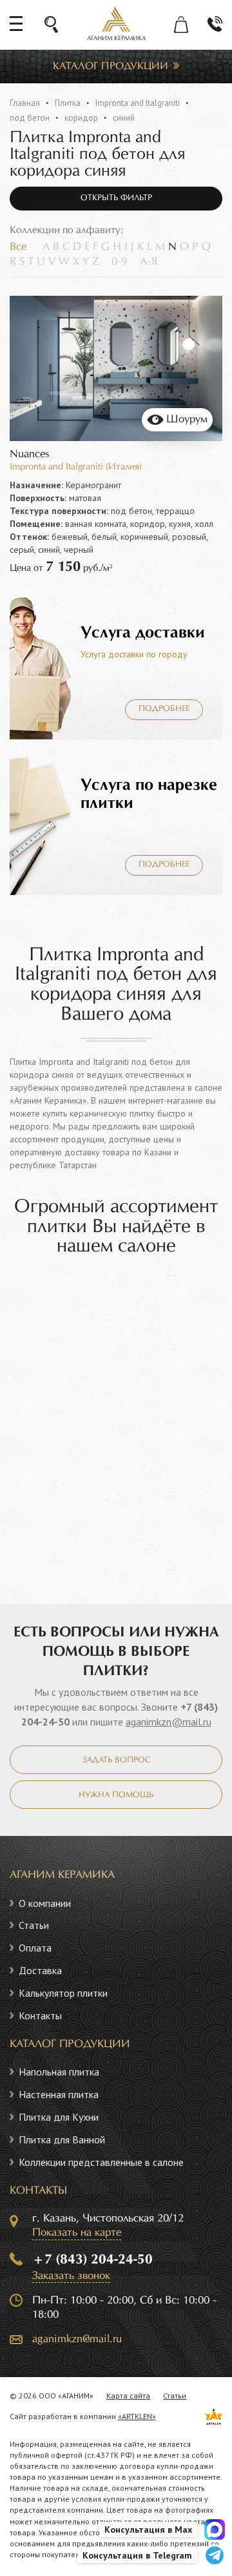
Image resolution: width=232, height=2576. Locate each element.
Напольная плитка (59, 2072)
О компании (45, 1903)
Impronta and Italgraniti (138, 103)
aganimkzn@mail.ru (169, 1722)
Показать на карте (77, 2233)
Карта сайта (128, 2396)
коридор (81, 118)
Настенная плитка (59, 2094)
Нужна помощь (116, 1795)
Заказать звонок (71, 2276)
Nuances (30, 454)
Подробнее (164, 709)
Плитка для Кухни (59, 2117)
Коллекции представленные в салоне (101, 2162)
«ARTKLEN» (137, 2416)
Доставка (40, 1970)
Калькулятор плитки (63, 1993)
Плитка (68, 103)
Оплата (35, 1948)
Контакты (40, 2015)
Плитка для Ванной (62, 2139)
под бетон (30, 118)
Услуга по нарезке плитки (149, 794)
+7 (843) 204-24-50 (92, 2260)
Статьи (34, 1925)
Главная (25, 103)
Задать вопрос (116, 1760)
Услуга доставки (143, 633)
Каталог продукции (111, 66)
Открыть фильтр (116, 198)
